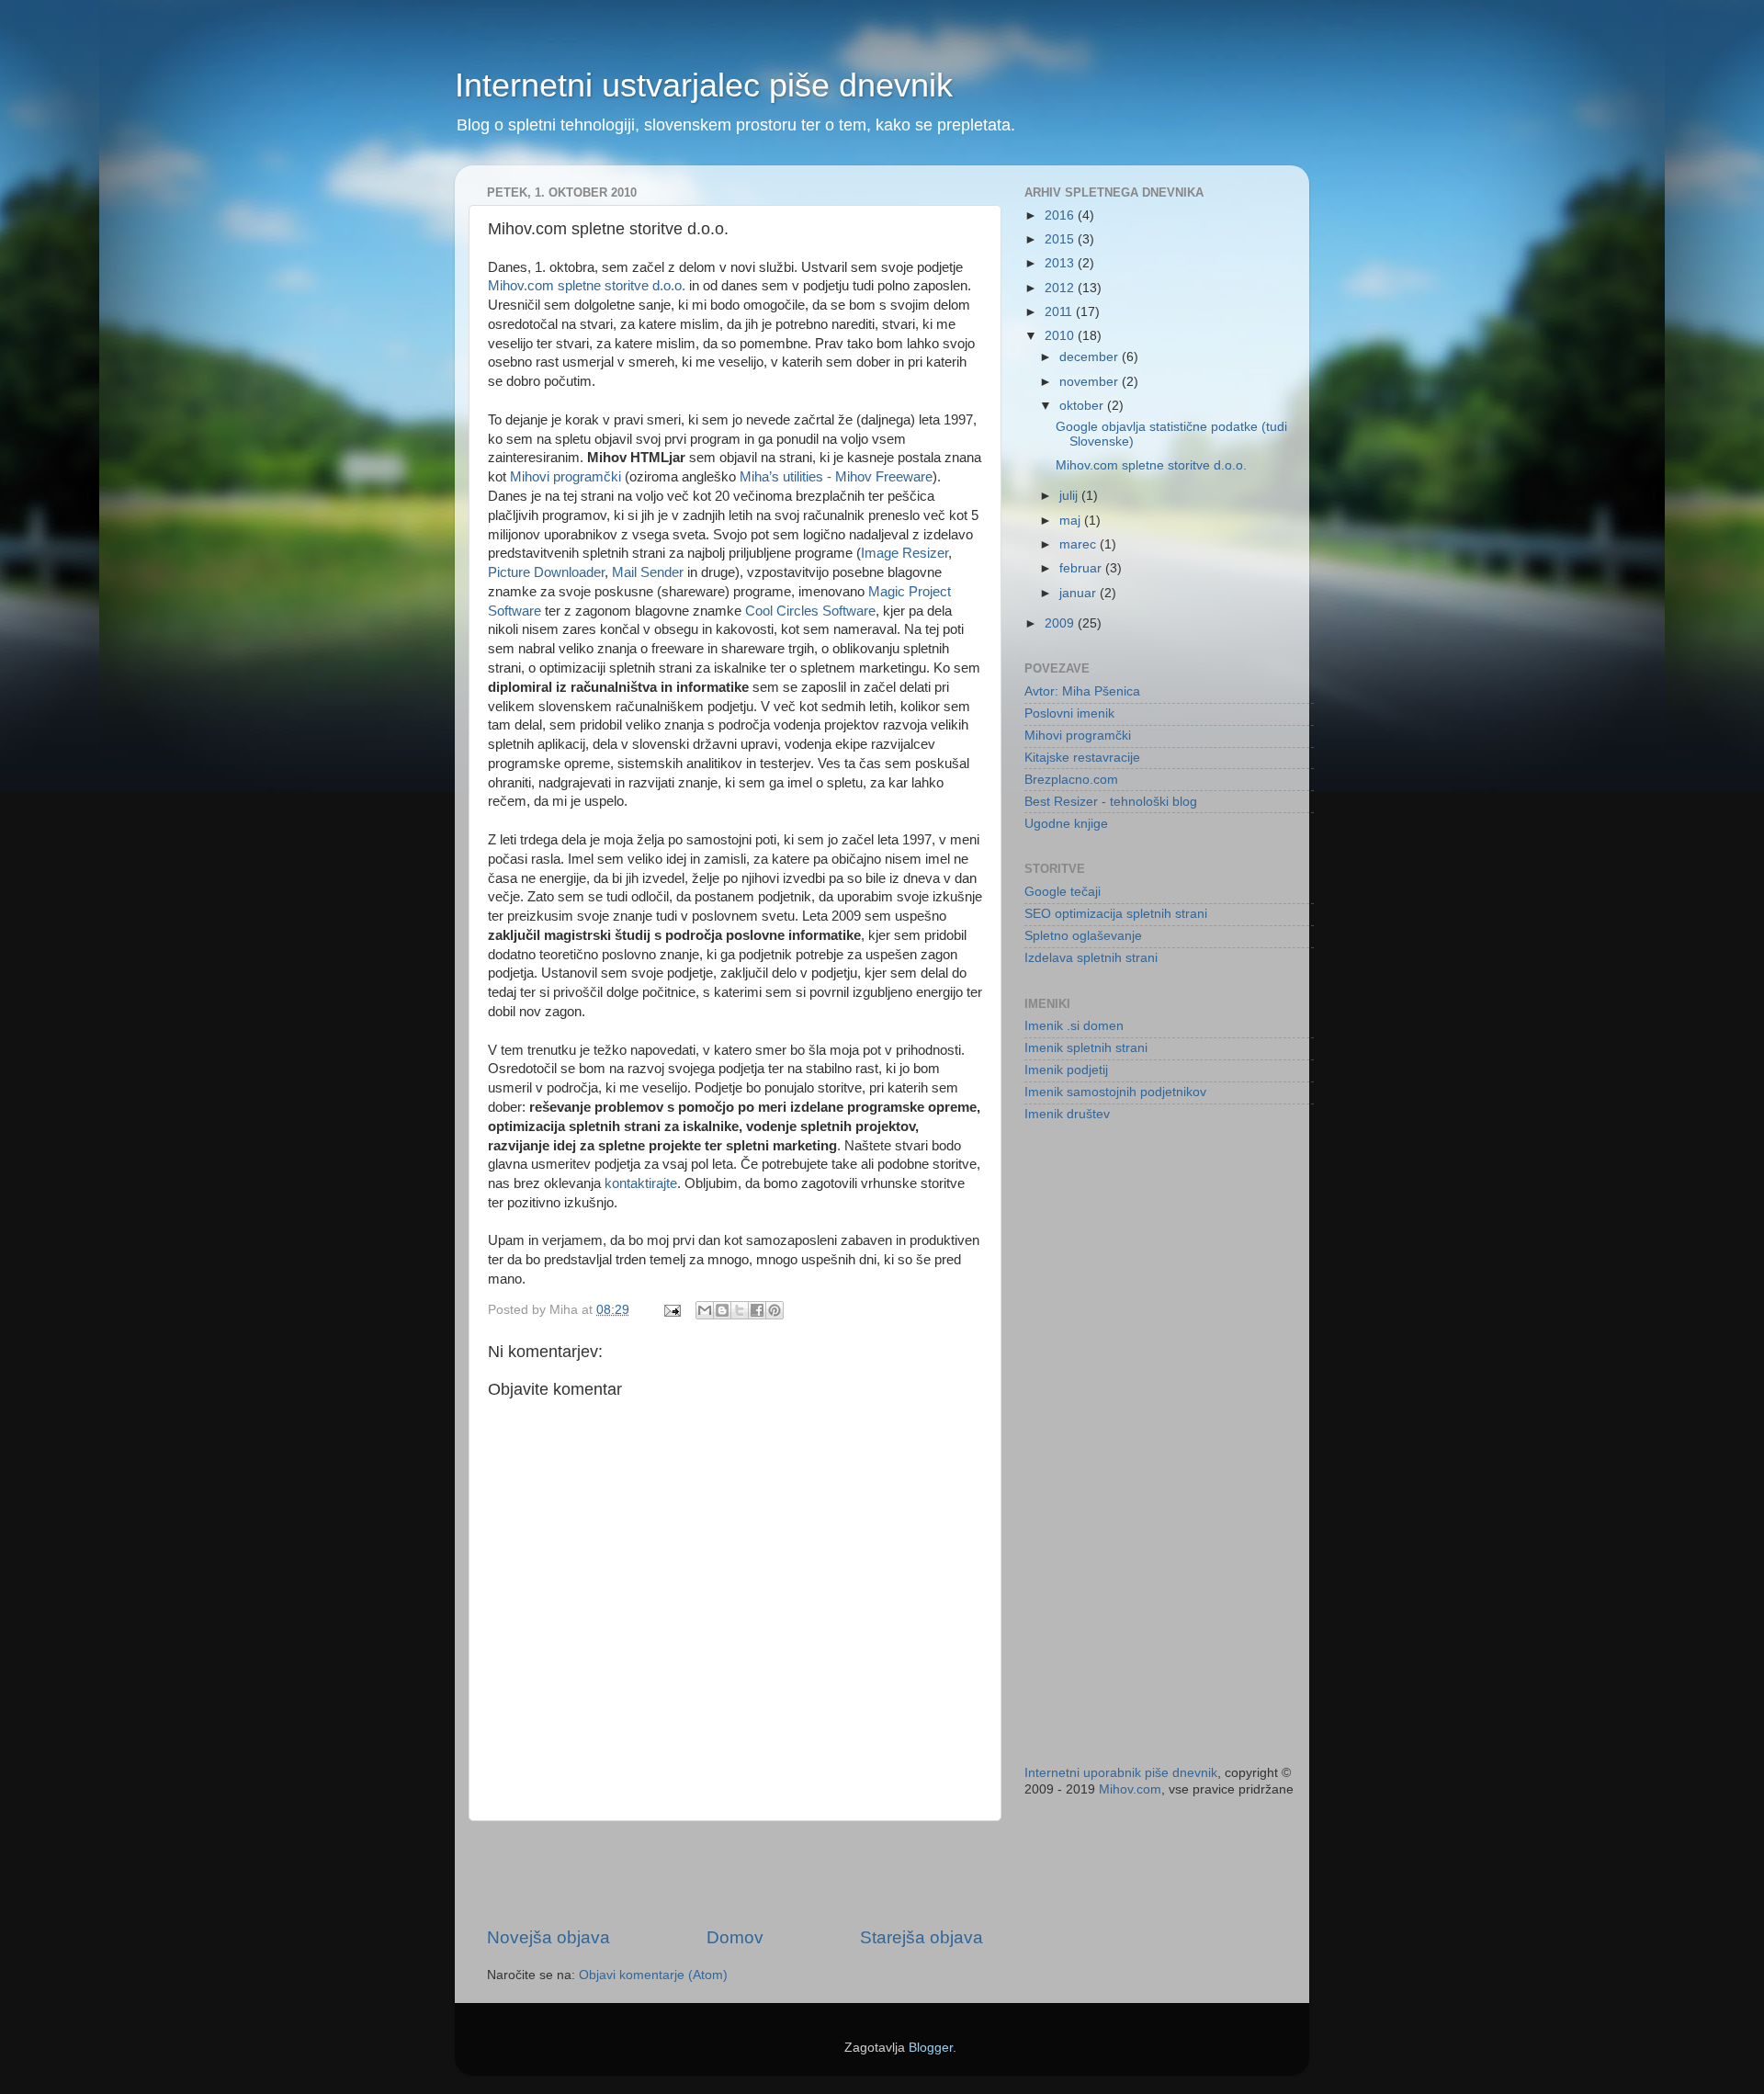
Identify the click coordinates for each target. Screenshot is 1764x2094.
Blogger (931, 2048)
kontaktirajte (641, 1183)
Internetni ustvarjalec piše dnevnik (704, 85)
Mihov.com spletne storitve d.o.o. (587, 286)
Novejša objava (548, 1937)
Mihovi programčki (565, 477)
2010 (1061, 336)
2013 (1061, 263)
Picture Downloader (546, 572)
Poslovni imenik (1069, 713)
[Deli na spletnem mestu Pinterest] (775, 1310)
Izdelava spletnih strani (1091, 958)
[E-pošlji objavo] (671, 1310)
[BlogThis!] (722, 1310)
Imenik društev (1067, 1114)
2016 (1061, 215)
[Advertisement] (735, 1873)
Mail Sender (648, 572)
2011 (1060, 312)
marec (1080, 544)
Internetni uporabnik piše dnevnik (1121, 1773)
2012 (1061, 288)
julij (1070, 496)
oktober (1083, 406)
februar (1082, 568)
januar (1080, 593)
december (1091, 357)
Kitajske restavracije (1082, 758)
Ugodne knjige (1066, 824)
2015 (1061, 239)
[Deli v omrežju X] (740, 1310)
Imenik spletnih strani (1086, 1048)
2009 (1061, 623)
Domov (735, 1937)
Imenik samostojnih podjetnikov (1115, 1092)
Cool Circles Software (810, 611)
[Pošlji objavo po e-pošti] (705, 1310)
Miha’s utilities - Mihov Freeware (836, 477)
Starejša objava (922, 1937)
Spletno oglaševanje (1083, 936)
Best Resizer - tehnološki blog (1111, 802)
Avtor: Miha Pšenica (1082, 691)
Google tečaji (1063, 892)
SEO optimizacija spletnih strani (1116, 914)
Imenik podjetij (1066, 1070)
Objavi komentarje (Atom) (653, 1975)
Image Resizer (905, 553)
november (1091, 382)
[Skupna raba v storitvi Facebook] (757, 1310)
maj (1072, 521)
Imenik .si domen (1074, 1026)
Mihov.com (1130, 1789)
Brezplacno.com (1071, 780)
